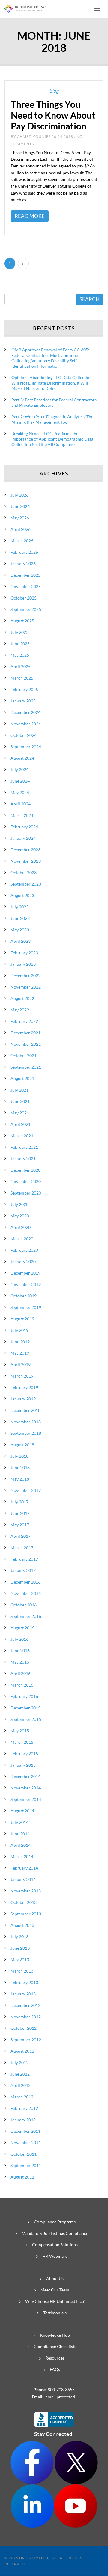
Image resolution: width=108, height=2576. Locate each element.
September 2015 (26, 1719)
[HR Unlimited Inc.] (25, 8)
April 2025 (21, 667)
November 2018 (26, 1422)
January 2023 (23, 964)
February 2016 (24, 1696)
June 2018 (20, 1467)
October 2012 (24, 2028)
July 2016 (19, 1639)
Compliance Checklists (55, 2346)
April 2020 (21, 1227)
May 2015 (20, 1731)
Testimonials (55, 2313)
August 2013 (22, 1925)
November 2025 (26, 586)
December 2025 (25, 575)
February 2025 (24, 689)
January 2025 (23, 701)
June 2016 (20, 1651)
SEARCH (90, 299)
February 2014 (24, 1868)
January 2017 (23, 1570)
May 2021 (20, 1113)
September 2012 (26, 2040)
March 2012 (22, 2097)
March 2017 (22, 1548)
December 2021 (25, 1033)
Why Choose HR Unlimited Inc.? (55, 2301)
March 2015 (22, 1742)
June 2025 (20, 644)
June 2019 (20, 1342)
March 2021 (22, 1136)
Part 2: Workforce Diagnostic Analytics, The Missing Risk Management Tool (52, 419)
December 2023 (25, 850)
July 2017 (19, 1502)
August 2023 (22, 895)
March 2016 (22, 1685)
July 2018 (19, 1456)
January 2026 (23, 564)
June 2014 (20, 1834)
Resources (55, 2358)
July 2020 (19, 1204)
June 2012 (20, 2074)
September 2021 (26, 1067)
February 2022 (24, 1021)
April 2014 (21, 1845)
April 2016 (21, 1673)
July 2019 (19, 1330)
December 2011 (25, 2131)
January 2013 (23, 1994)
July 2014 (19, 1822)
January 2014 (23, 1879)
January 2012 (23, 2120)
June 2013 (20, 1948)
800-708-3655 (61, 2389)
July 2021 (19, 1090)
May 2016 (20, 1662)
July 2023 (19, 907)
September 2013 (26, 1914)
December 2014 (25, 1776)
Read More (30, 216)
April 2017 (21, 1536)
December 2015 (25, 1708)
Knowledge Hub (55, 2335)
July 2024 (19, 769)
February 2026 (24, 552)
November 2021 (26, 1044)
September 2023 (26, 884)
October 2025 (24, 598)
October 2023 (24, 872)
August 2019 (22, 1319)
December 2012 (25, 2005)
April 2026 (21, 529)
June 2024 (20, 781)
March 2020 (22, 1239)
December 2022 (25, 975)
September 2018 (26, 1433)
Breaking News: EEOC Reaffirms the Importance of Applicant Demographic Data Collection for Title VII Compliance (52, 439)
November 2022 (26, 987)
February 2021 (24, 1147)
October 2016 (24, 1605)
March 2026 (22, 541)
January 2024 (23, 838)
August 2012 (22, 2051)
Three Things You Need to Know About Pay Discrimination (53, 115)
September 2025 (26, 609)
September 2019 (26, 1307)
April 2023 (21, 941)
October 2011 (24, 2154)
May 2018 (20, 1479)
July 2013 (19, 1937)
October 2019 (24, 1296)
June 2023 (20, 918)
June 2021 (20, 1101)
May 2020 (20, 1216)
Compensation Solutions (55, 2245)
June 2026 (20, 506)
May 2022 (20, 1010)
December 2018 (25, 1410)
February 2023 (24, 953)
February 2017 (24, 1559)
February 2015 (24, 1754)
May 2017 (20, 1525)
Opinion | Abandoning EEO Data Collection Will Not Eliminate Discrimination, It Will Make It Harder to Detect (52, 383)
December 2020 (25, 1170)
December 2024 (25, 712)
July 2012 (19, 2062)
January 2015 (23, 1765)
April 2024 (21, 804)
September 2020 (26, 1193)
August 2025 (22, 621)
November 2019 (26, 1284)
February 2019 (24, 1387)
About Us (55, 2278)
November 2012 (26, 2017)
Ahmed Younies (34, 137)
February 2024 (24, 827)
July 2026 (19, 495)
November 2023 (26, 861)
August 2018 (22, 1445)
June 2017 (20, 1513)
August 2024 (22, 758)
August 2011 (22, 2177)
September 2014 (26, 1799)
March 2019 (22, 1376)
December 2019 (25, 1273)
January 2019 (23, 1399)
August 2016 (22, 1628)
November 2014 (26, 1788)
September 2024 (26, 747)
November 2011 (26, 2143)
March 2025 (22, 678)
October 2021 (24, 1056)
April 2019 (21, 1364)
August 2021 (22, 1078)
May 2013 (20, 1959)
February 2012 (24, 2108)
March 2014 (22, 1856)
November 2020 (26, 1181)
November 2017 (26, 1490)
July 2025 (19, 632)
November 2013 (26, 1891)
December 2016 (25, 1582)
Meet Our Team (55, 2290)
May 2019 (20, 1353)
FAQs (55, 2369)
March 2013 (22, 1971)
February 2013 (24, 1982)
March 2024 (22, 815)
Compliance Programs (55, 2222)
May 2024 (20, 792)
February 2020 (24, 1250)
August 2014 (22, 1811)
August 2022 (22, 998)
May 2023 (20, 930)
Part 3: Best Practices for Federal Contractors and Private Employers (54, 402)
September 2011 (26, 2165)
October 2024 (24, 735)
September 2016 (26, 1616)
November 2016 (26, 1593)
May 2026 (20, 518)
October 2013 (24, 1902)
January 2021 (23, 1159)
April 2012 (21, 2085)
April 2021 (21, 1124)
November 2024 (26, 724)
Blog (54, 91)
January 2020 (23, 1262)
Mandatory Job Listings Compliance (55, 2233)
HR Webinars (55, 2256)
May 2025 (20, 655)
